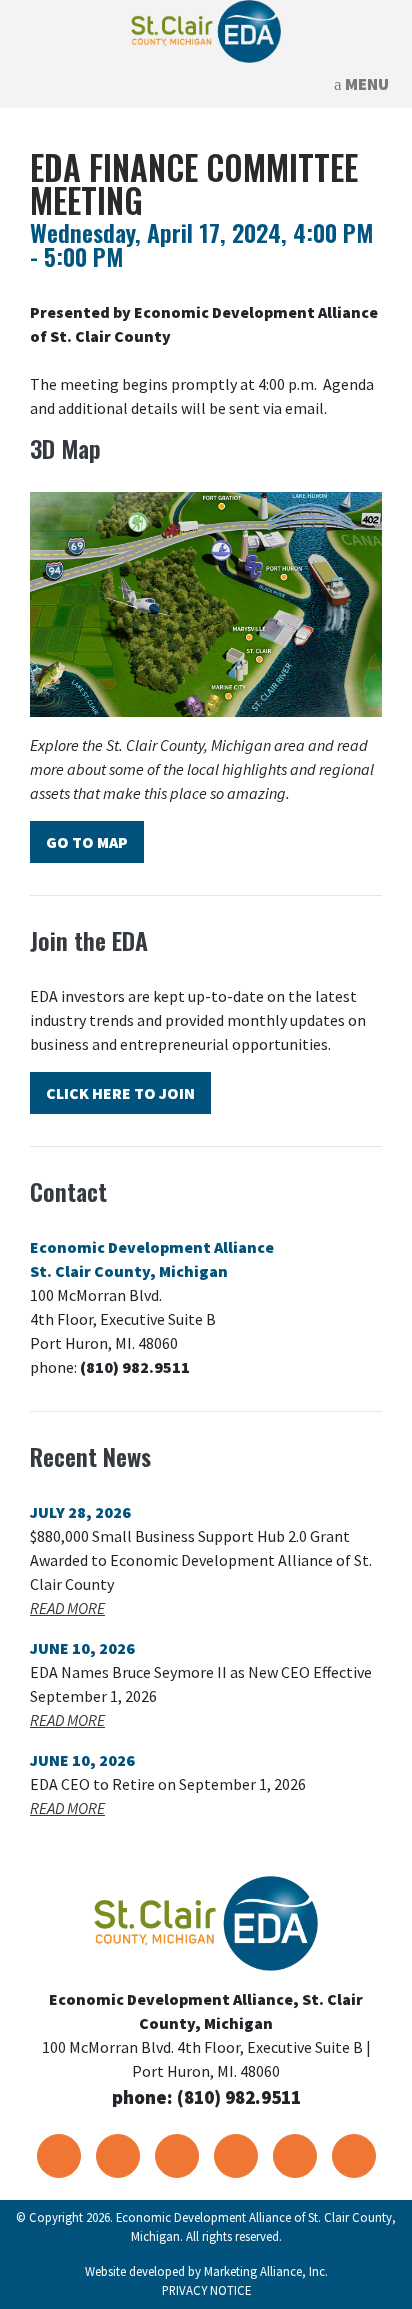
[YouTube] (177, 2156)
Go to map (87, 842)
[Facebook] (59, 2156)
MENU (365, 84)
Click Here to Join (120, 1093)
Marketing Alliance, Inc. (266, 2271)
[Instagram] (354, 2156)
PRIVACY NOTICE (206, 2290)
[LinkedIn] (236, 2156)
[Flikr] (295, 2156)
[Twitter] (118, 2156)
